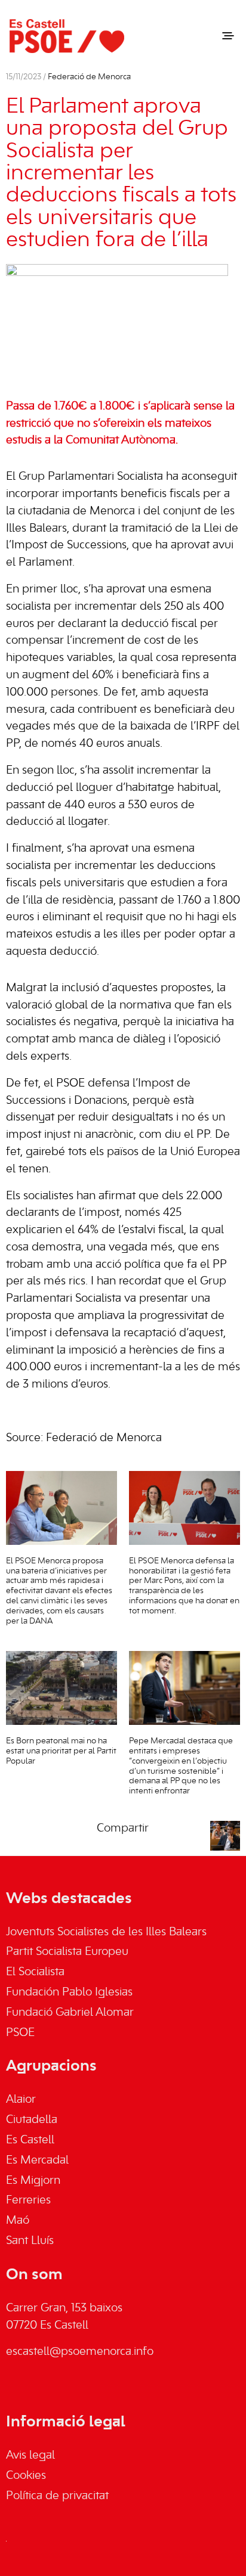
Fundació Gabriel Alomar (70, 2013)
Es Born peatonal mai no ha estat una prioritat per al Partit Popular (61, 1751)
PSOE (20, 2033)
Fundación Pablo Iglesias (69, 1992)
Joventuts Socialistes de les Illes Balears (106, 1932)
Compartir (123, 1829)
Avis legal (30, 2456)
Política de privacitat (57, 2496)
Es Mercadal (37, 2161)
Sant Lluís (30, 2241)
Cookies (26, 2476)
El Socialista (35, 1972)
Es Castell (30, 2140)
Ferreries (28, 2201)
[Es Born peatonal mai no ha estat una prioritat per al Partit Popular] (61, 1688)
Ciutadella (32, 2120)
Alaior (21, 2100)
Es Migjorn (33, 2181)
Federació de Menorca (89, 77)
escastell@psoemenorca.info (80, 2352)
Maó (18, 2221)
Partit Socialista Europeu (67, 1952)
